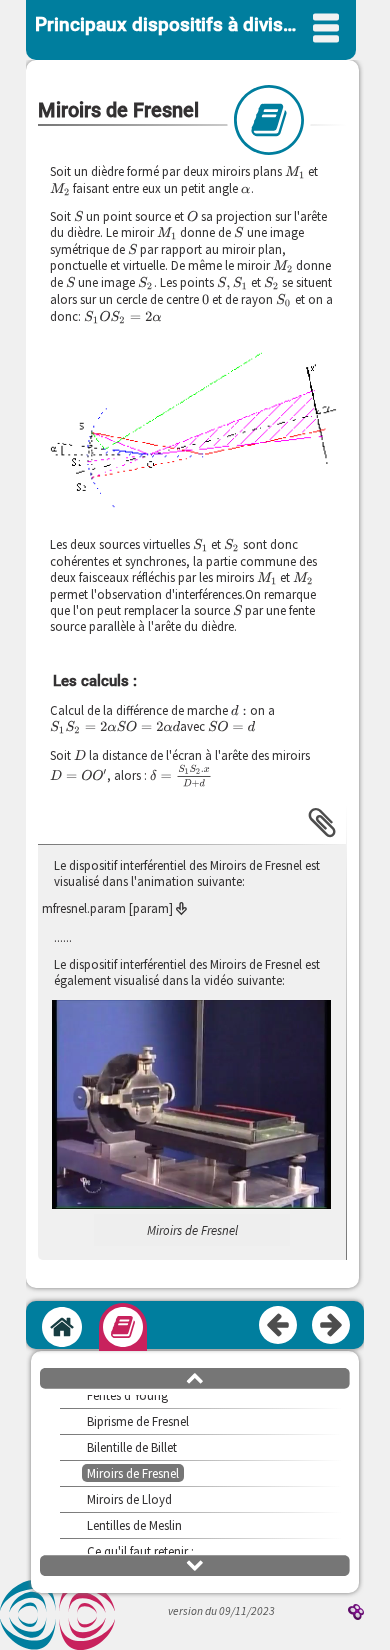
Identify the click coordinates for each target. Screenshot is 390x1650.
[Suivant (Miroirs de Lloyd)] (332, 1326)
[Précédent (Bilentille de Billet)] (279, 1326)
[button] (192, 430)
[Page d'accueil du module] (62, 1327)
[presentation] (295, 171)
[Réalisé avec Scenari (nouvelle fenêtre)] (356, 1613)
